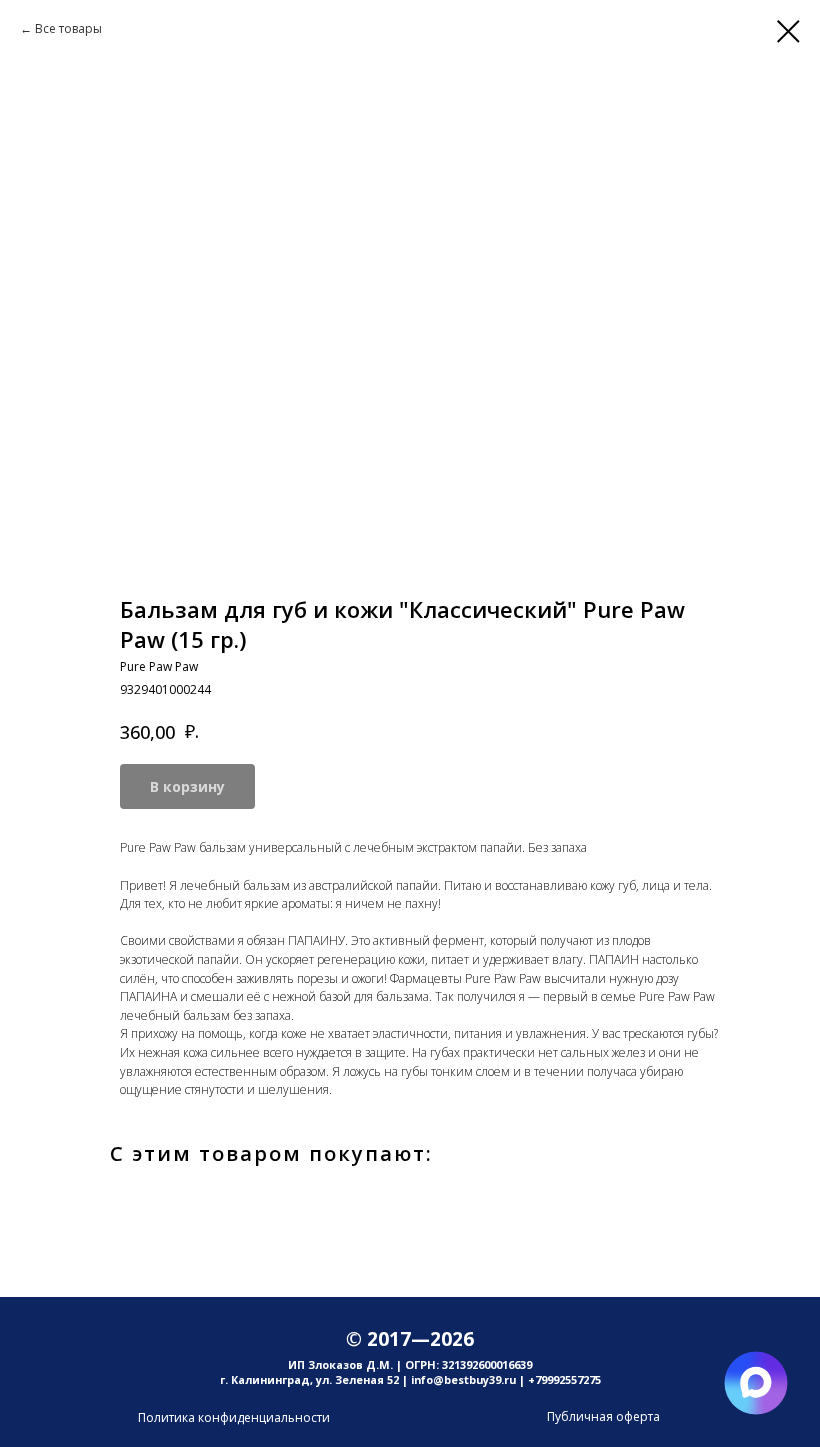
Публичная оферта (603, 1416)
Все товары (68, 28)
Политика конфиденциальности (234, 1417)
